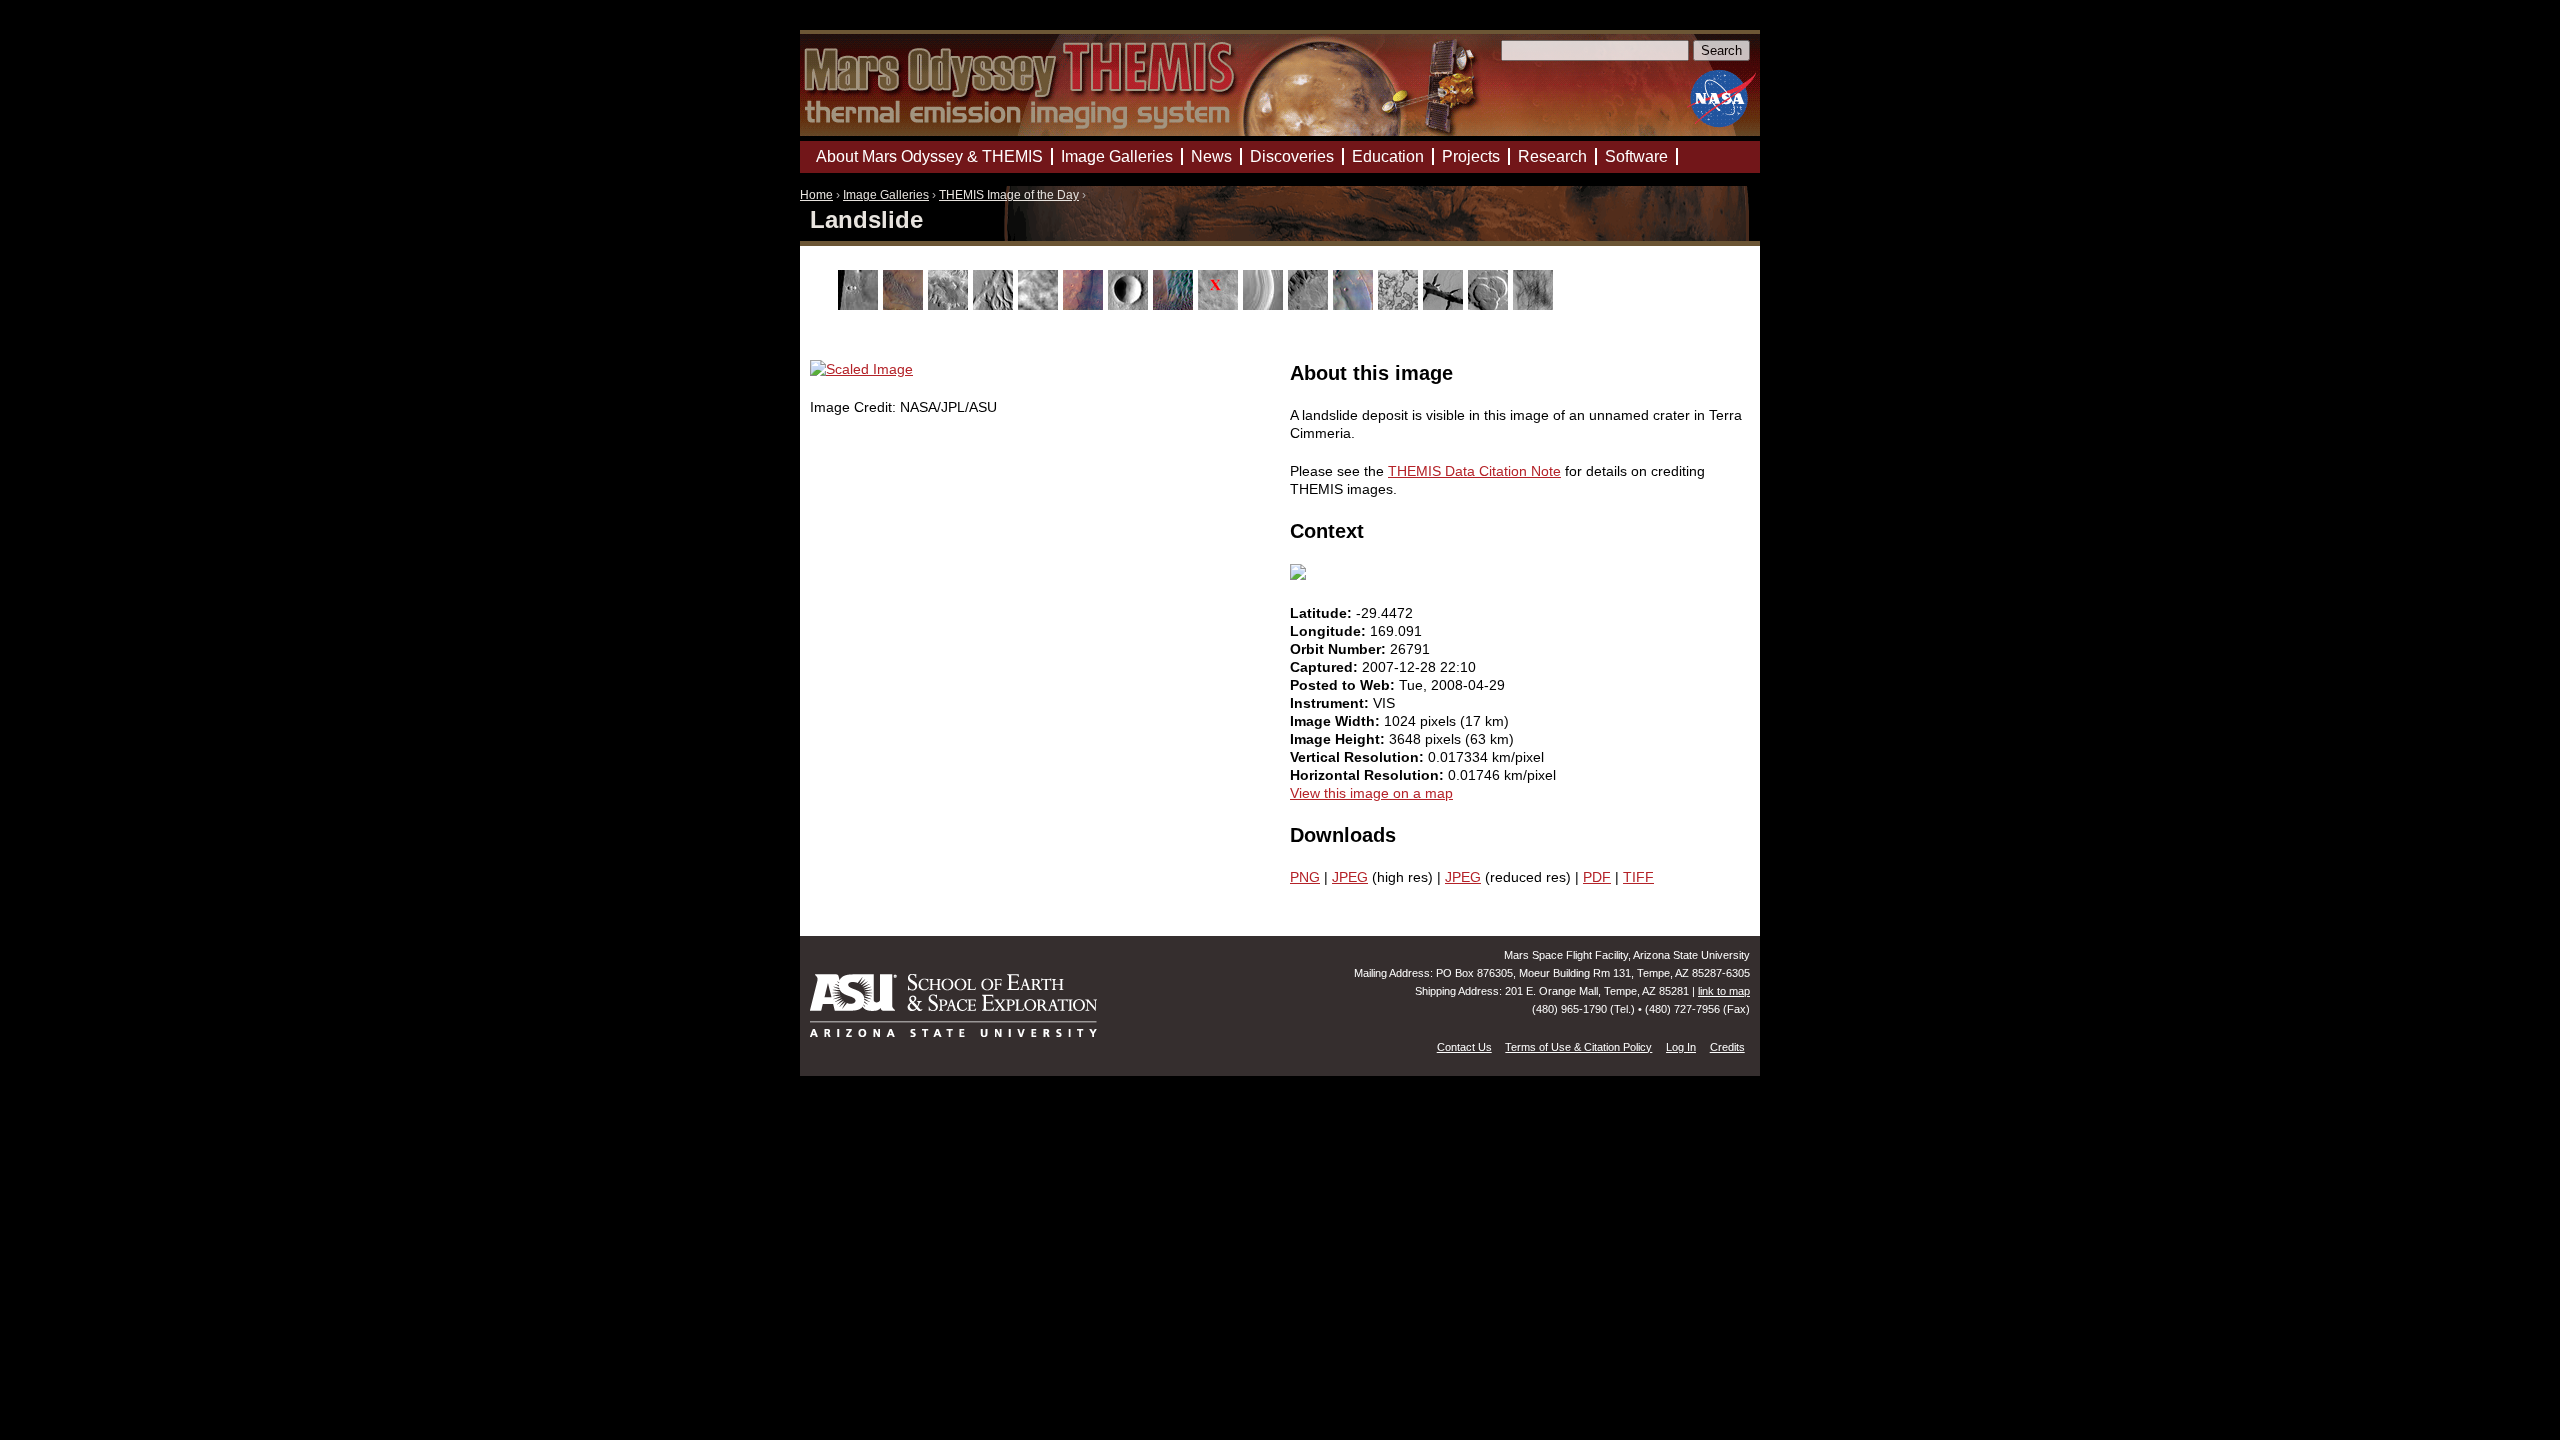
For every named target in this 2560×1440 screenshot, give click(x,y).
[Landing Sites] (1220, 305)
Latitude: (1323, 613)
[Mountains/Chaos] (1355, 305)
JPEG (1350, 877)
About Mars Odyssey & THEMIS (929, 156)
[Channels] (995, 305)
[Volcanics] (1490, 305)
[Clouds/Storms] (1040, 305)
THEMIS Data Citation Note (1474, 471)
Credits (1727, 1047)
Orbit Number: (1340, 649)
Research (1552, 156)
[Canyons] (950, 305)
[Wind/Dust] (1535, 305)
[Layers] (1265, 305)
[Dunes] (1175, 305)
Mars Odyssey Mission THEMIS (857, 24)
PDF (1597, 877)
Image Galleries (886, 195)
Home (816, 195)
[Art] (860, 305)
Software (1636, 156)
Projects (1471, 156)
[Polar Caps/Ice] (1400, 305)
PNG (1305, 877)
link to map (1724, 991)
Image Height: (1339, 739)
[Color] (1085, 305)
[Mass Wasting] (1310, 305)
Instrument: (1331, 703)
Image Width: (1337, 721)
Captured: (1326, 667)
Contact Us (1464, 1047)
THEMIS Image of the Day (1009, 195)
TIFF (1638, 877)
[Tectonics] (1445, 305)
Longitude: (1330, 631)
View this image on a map (1371, 793)
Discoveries (1292, 156)
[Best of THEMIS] (905, 305)
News (1211, 156)
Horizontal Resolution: (1369, 775)
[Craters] (1130, 305)
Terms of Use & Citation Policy (1578, 1047)
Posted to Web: (1344, 685)
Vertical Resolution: (1359, 757)
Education (1388, 156)
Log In (1681, 1047)
